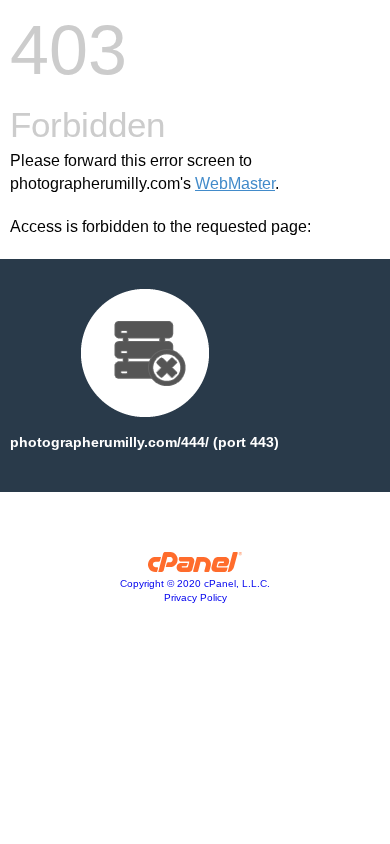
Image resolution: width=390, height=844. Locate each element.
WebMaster (235, 183)
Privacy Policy (195, 597)
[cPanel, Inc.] (195, 567)
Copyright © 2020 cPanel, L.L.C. (195, 583)
